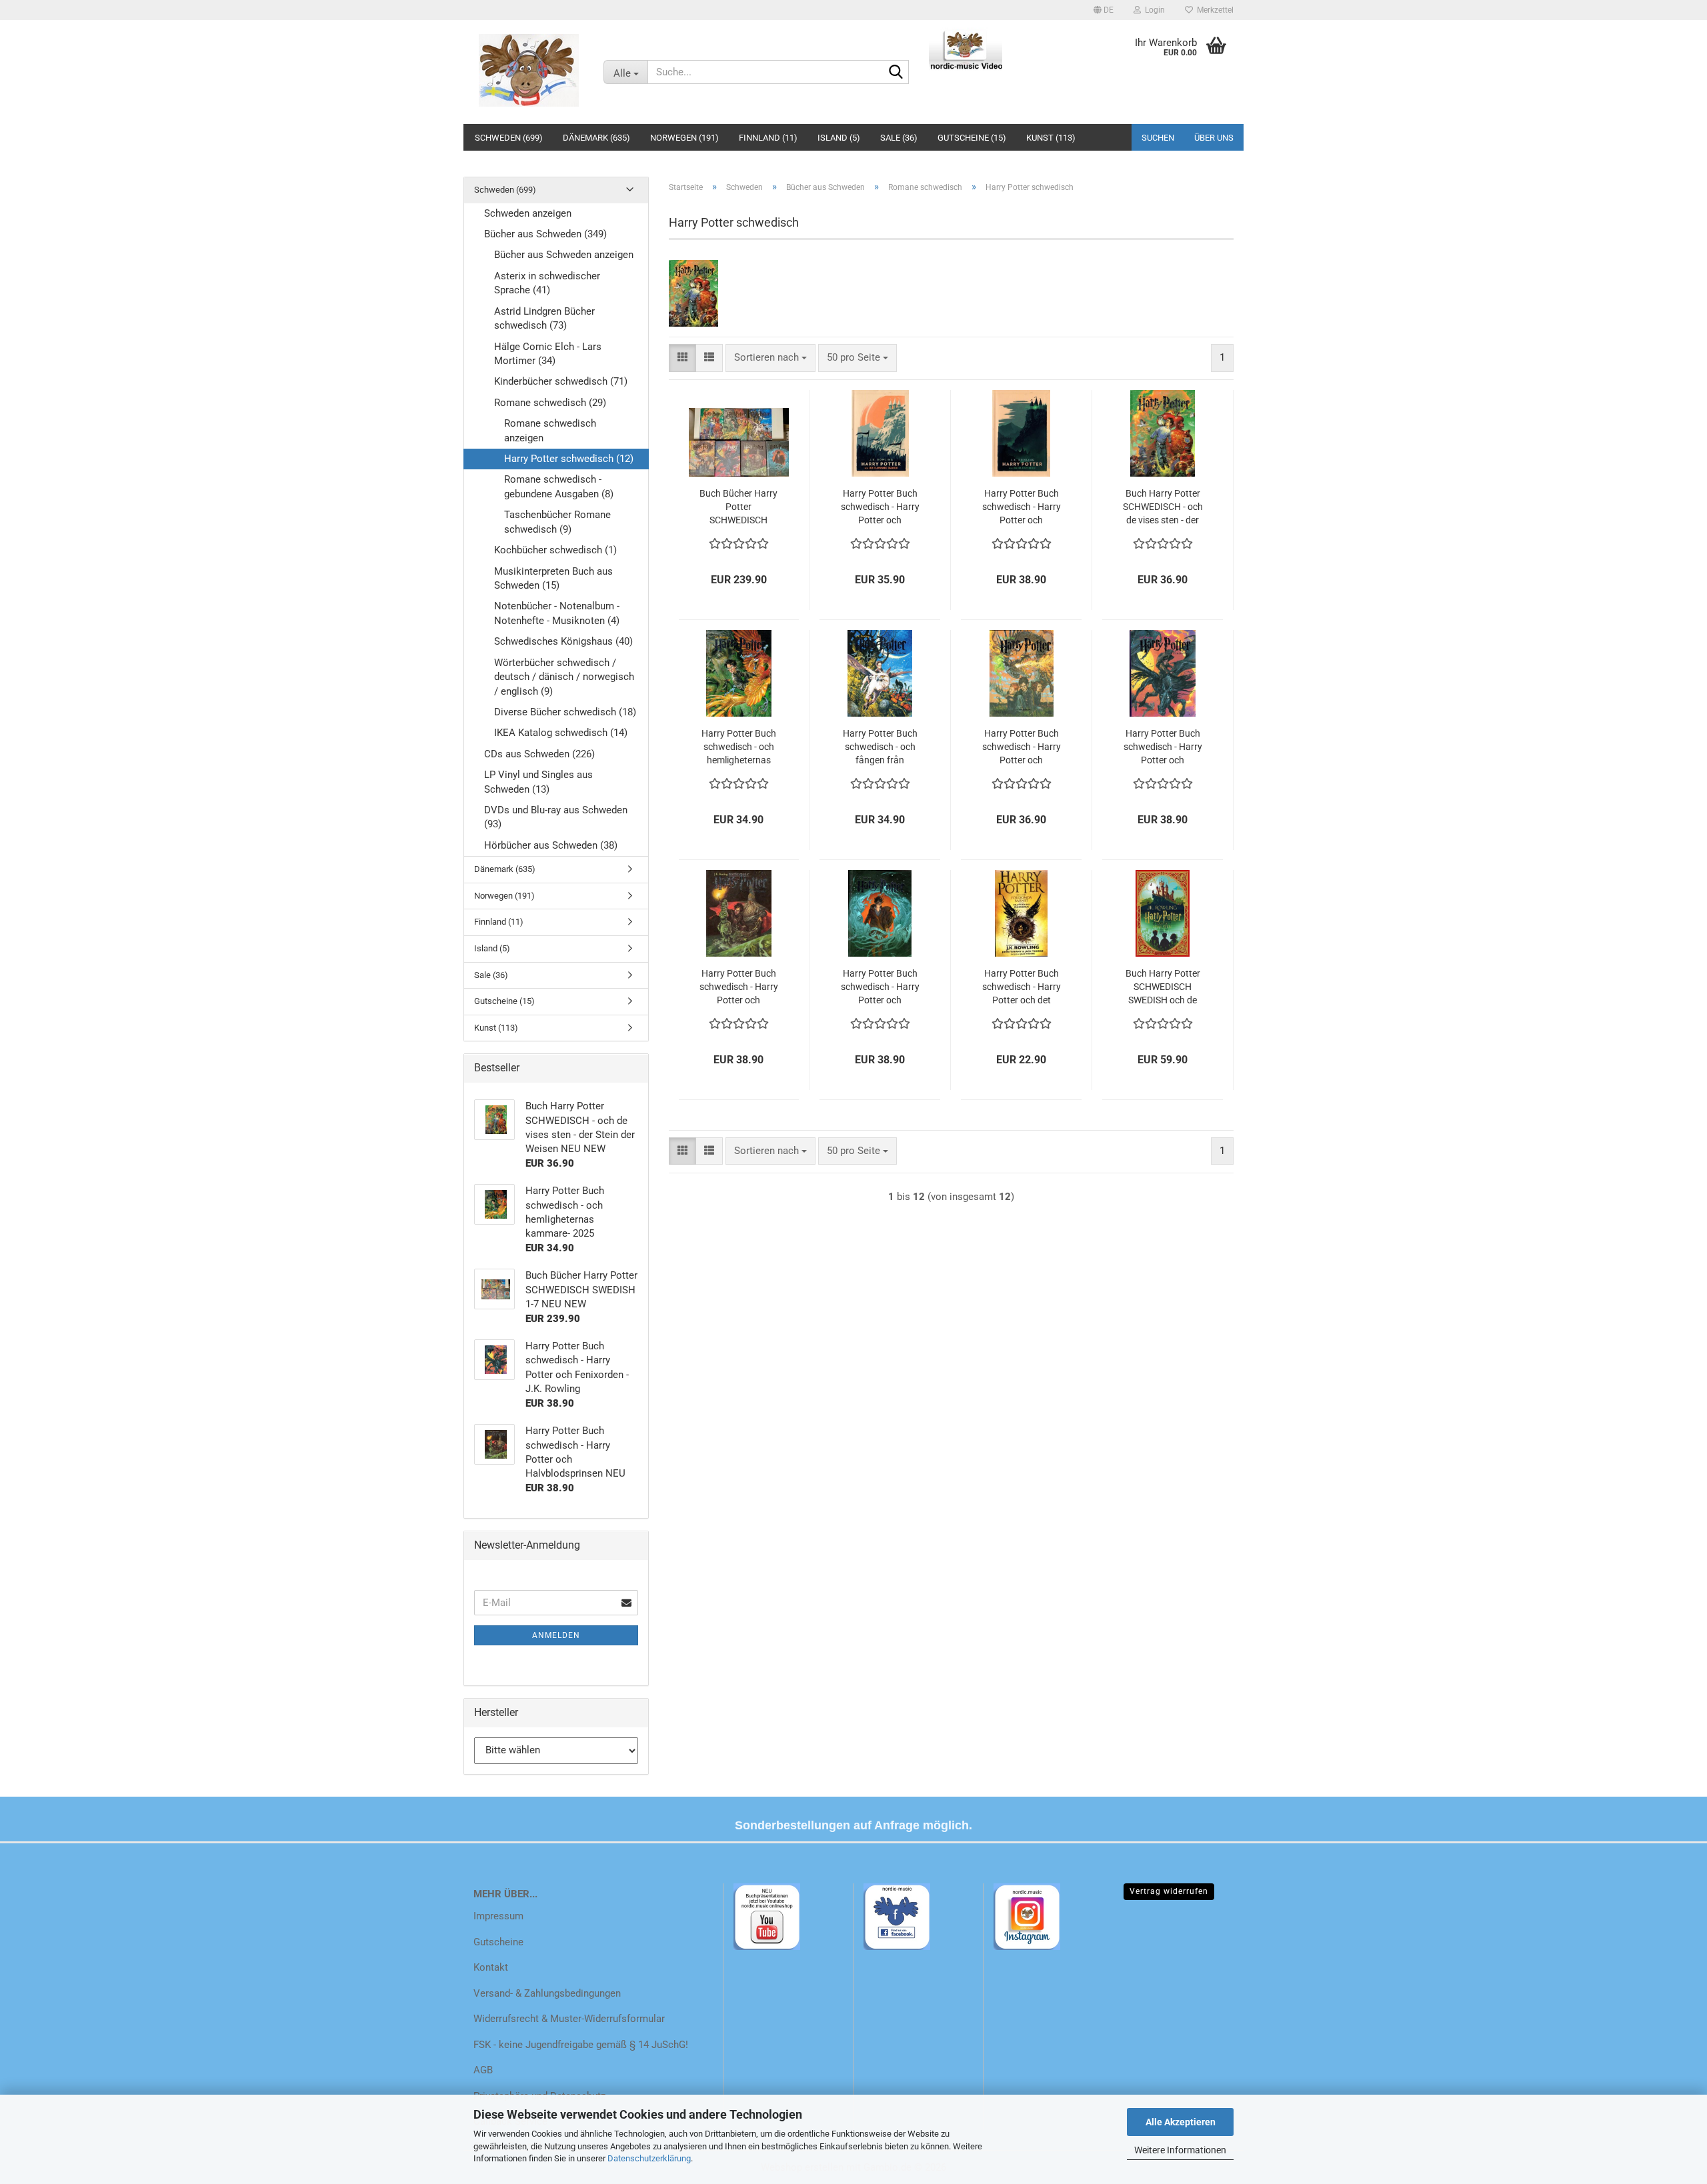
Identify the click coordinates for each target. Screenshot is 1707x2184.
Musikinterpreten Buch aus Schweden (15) (553, 578)
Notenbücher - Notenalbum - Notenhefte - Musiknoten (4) (557, 613)
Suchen (1158, 138)
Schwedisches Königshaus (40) (563, 641)
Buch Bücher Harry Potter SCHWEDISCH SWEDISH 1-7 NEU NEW (738, 507)
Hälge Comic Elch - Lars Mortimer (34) (548, 354)
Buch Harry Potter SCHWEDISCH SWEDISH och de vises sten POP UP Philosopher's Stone (1163, 987)
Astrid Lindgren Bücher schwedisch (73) (544, 318)
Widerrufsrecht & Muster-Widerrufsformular (569, 2019)
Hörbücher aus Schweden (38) (551, 845)
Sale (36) (899, 138)
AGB (483, 2070)
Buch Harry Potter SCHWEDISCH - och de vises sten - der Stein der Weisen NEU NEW (1163, 507)
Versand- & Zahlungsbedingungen (547, 1993)
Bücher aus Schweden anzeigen (564, 255)
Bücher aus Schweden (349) (545, 234)
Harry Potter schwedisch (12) (569, 459)
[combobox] (770, 358)
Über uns (1214, 138)
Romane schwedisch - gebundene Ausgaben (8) (559, 486)
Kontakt (491, 1967)
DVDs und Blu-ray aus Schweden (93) (556, 817)
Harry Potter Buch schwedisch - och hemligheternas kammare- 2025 (739, 747)
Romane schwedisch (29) (550, 403)
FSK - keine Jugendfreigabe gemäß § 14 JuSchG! (581, 2045)
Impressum (498, 1916)
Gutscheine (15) (972, 138)
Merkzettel (1213, 10)
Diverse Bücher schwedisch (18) (565, 712)
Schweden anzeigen (528, 213)
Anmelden (556, 1635)
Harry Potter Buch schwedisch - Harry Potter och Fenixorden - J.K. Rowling (1163, 747)
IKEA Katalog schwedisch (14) (561, 733)
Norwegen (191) (684, 138)
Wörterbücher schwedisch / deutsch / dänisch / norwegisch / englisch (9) (564, 677)
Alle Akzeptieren (1181, 2122)
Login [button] (1153, 10)
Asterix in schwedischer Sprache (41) (547, 283)
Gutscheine (498, 1942)
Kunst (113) (1051, 138)
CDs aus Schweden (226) (539, 754)
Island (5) (839, 138)
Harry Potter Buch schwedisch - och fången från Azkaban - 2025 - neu (880, 747)
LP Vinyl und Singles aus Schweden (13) (538, 782)
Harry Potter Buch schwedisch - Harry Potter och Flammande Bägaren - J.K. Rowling (1022, 747)
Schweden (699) (509, 138)
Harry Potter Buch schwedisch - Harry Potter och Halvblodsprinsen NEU (739, 987)
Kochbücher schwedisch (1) (555, 550)
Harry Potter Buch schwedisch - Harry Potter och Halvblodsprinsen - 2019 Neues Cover (1022, 507)
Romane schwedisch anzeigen (550, 430)
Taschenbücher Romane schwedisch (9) (557, 522)
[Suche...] (896, 73)
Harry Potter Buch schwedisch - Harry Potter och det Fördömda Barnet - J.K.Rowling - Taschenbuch (1022, 987)
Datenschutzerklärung (649, 2158)
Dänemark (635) (596, 138)
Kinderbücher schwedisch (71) (561, 381)
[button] (1104, 10)
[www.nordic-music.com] (528, 70)
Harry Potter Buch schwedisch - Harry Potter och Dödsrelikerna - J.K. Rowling (880, 987)
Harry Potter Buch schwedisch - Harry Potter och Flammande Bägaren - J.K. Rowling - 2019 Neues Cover (880, 507)
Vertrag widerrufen (1169, 1891)
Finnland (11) (768, 138)
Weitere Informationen (1180, 2150)
